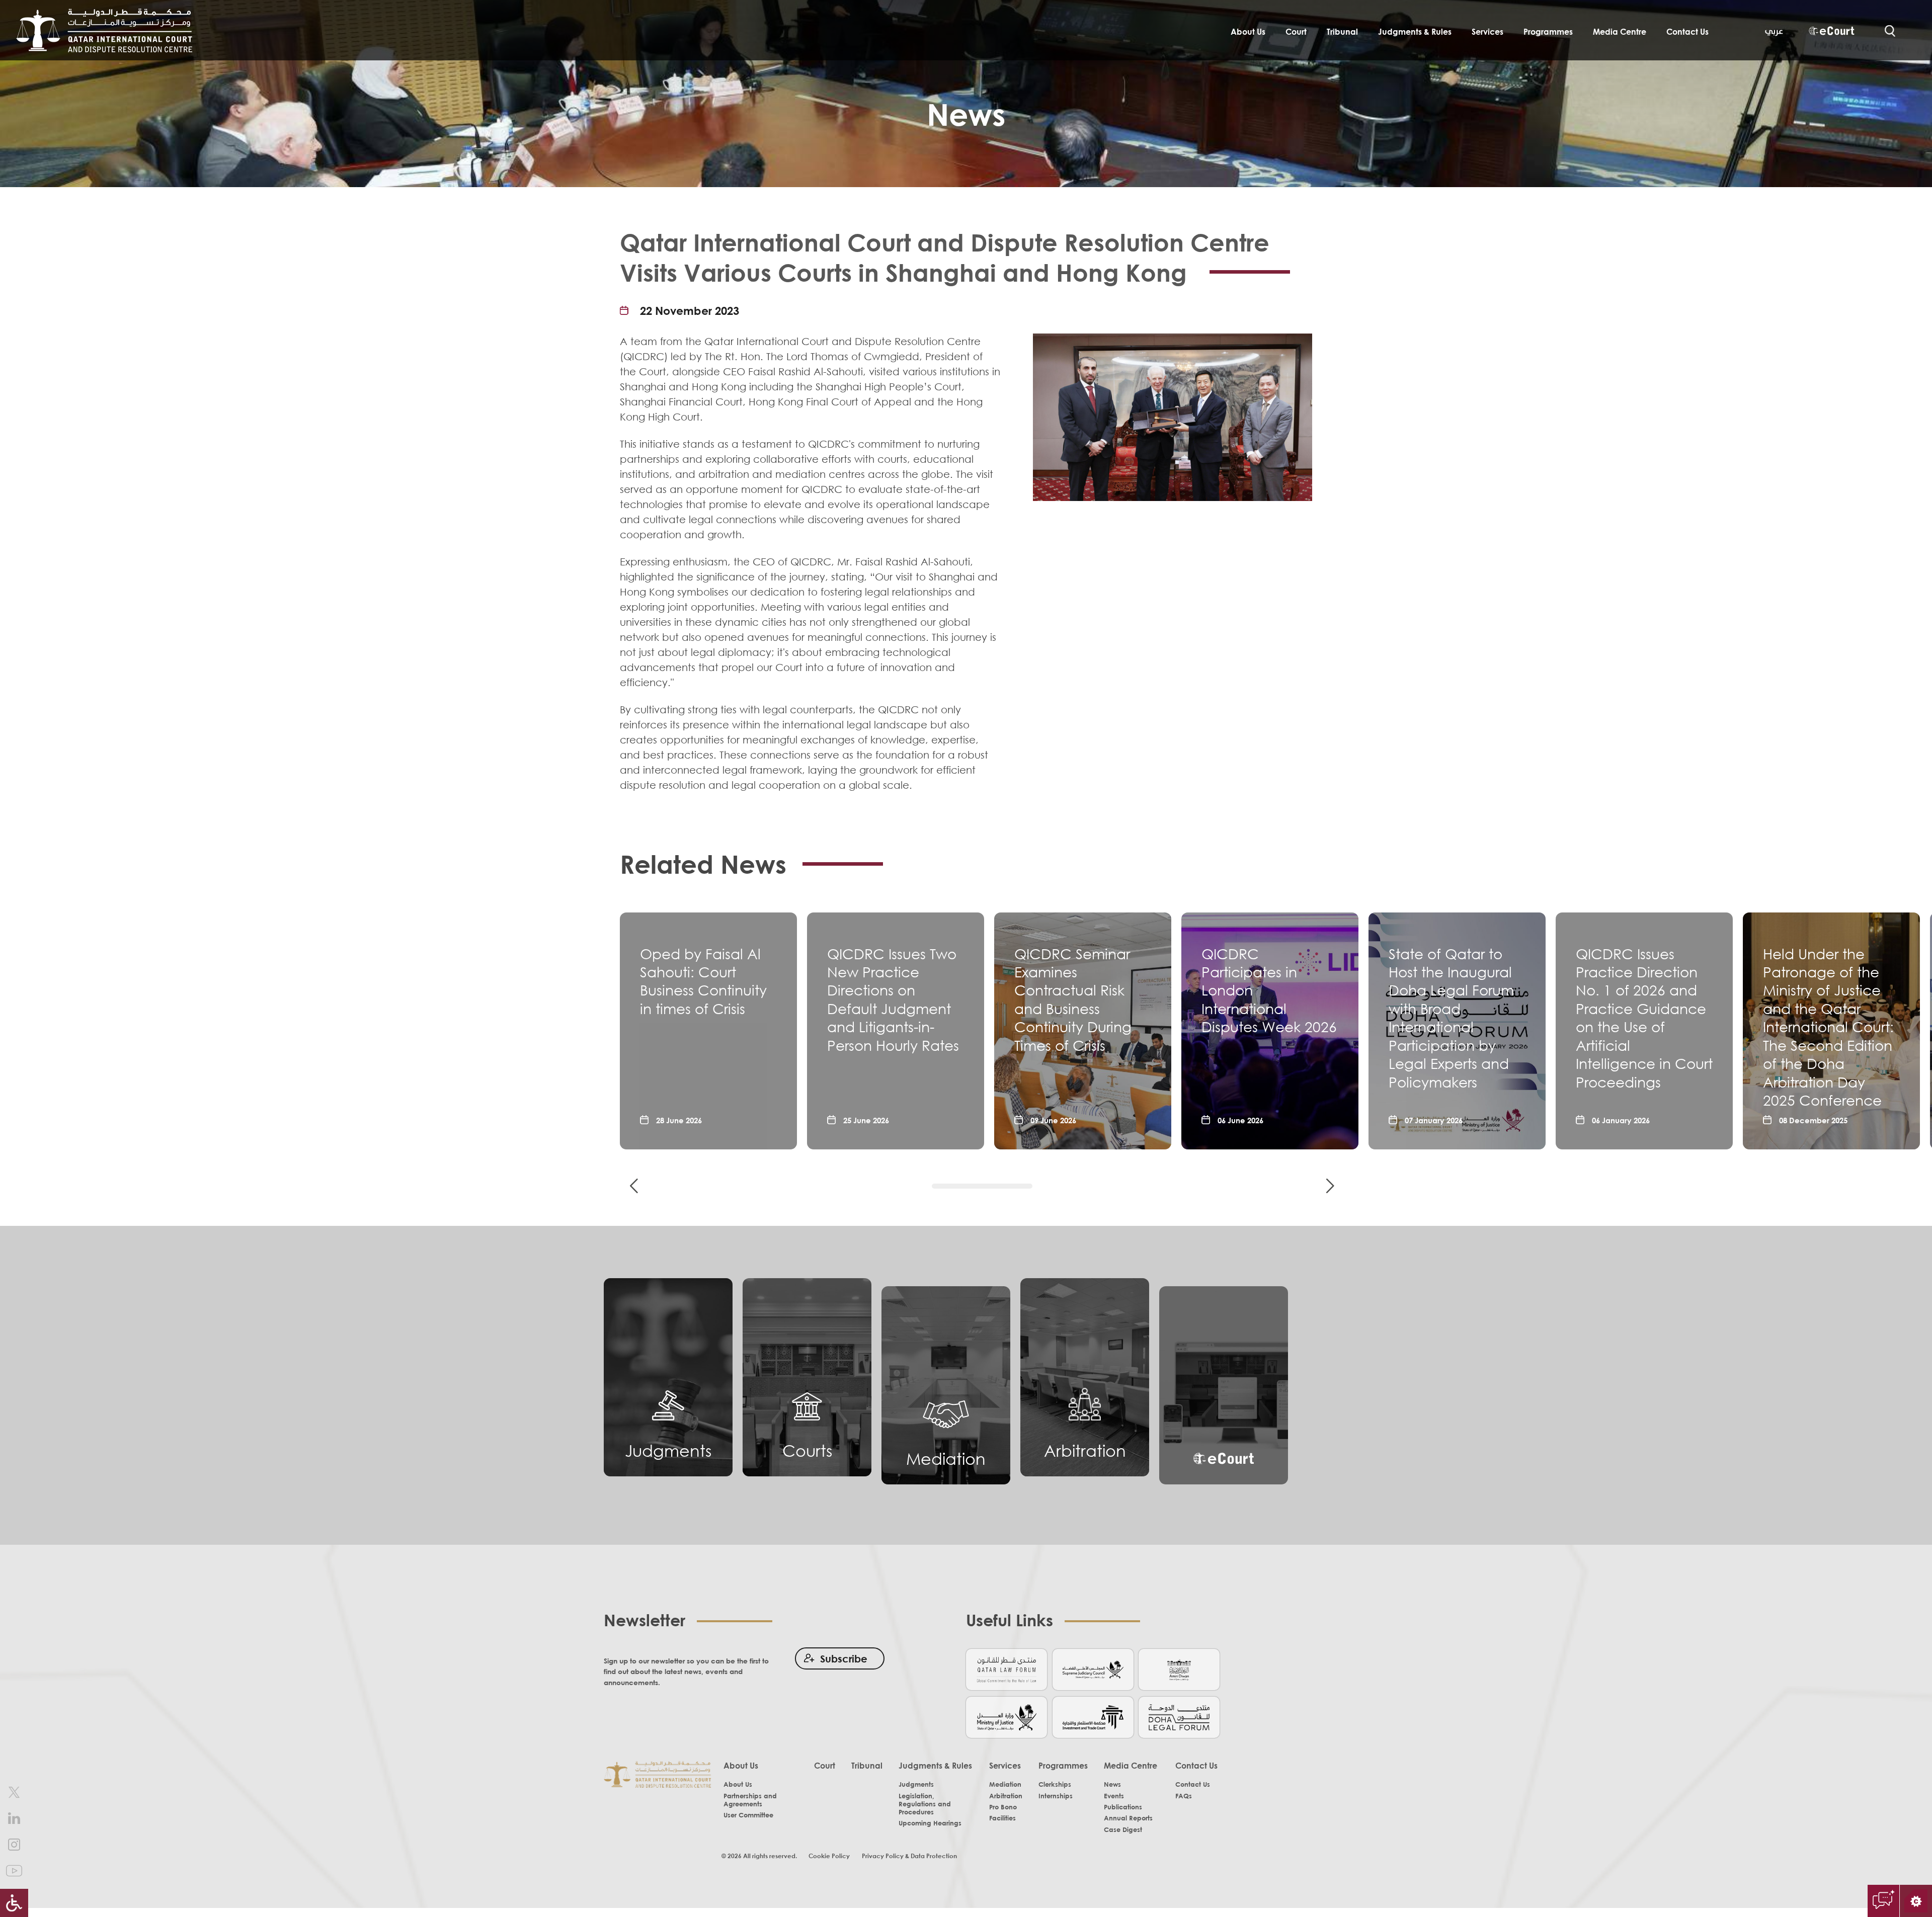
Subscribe (844, 1658)
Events (1114, 1796)
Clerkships (1055, 1784)
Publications (1123, 1807)
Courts (807, 1450)
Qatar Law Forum (1007, 1669)
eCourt (1831, 32)
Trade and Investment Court (1093, 1717)
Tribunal (1342, 32)
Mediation (946, 1458)
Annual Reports (1128, 1818)
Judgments (668, 1450)
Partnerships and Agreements (750, 1800)
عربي (1774, 31)
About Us (1248, 32)
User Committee (748, 1815)
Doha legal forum (1179, 1717)
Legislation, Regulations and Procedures (925, 1804)
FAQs (1184, 1796)
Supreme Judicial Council (1093, 1669)
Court (1296, 32)
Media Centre (1620, 32)
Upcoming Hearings (930, 1823)
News (1112, 1784)
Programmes (1548, 32)
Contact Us (1687, 32)
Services (1487, 32)
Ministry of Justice (1007, 1717)
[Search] (1890, 31)
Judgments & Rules (1415, 32)
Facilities (1002, 1818)
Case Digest (1123, 1829)
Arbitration (1085, 1450)
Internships (1056, 1796)
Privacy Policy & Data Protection (909, 1856)
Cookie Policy (829, 1856)
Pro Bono (1003, 1807)
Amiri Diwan (1179, 1669)
